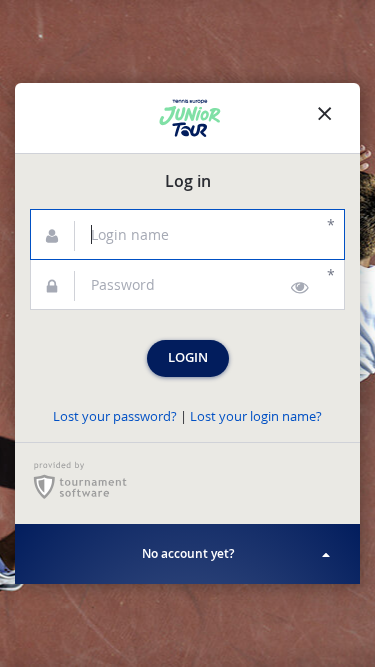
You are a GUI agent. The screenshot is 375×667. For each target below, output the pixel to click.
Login (188, 357)
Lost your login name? (256, 416)
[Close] (325, 118)
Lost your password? (115, 416)
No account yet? (188, 553)
